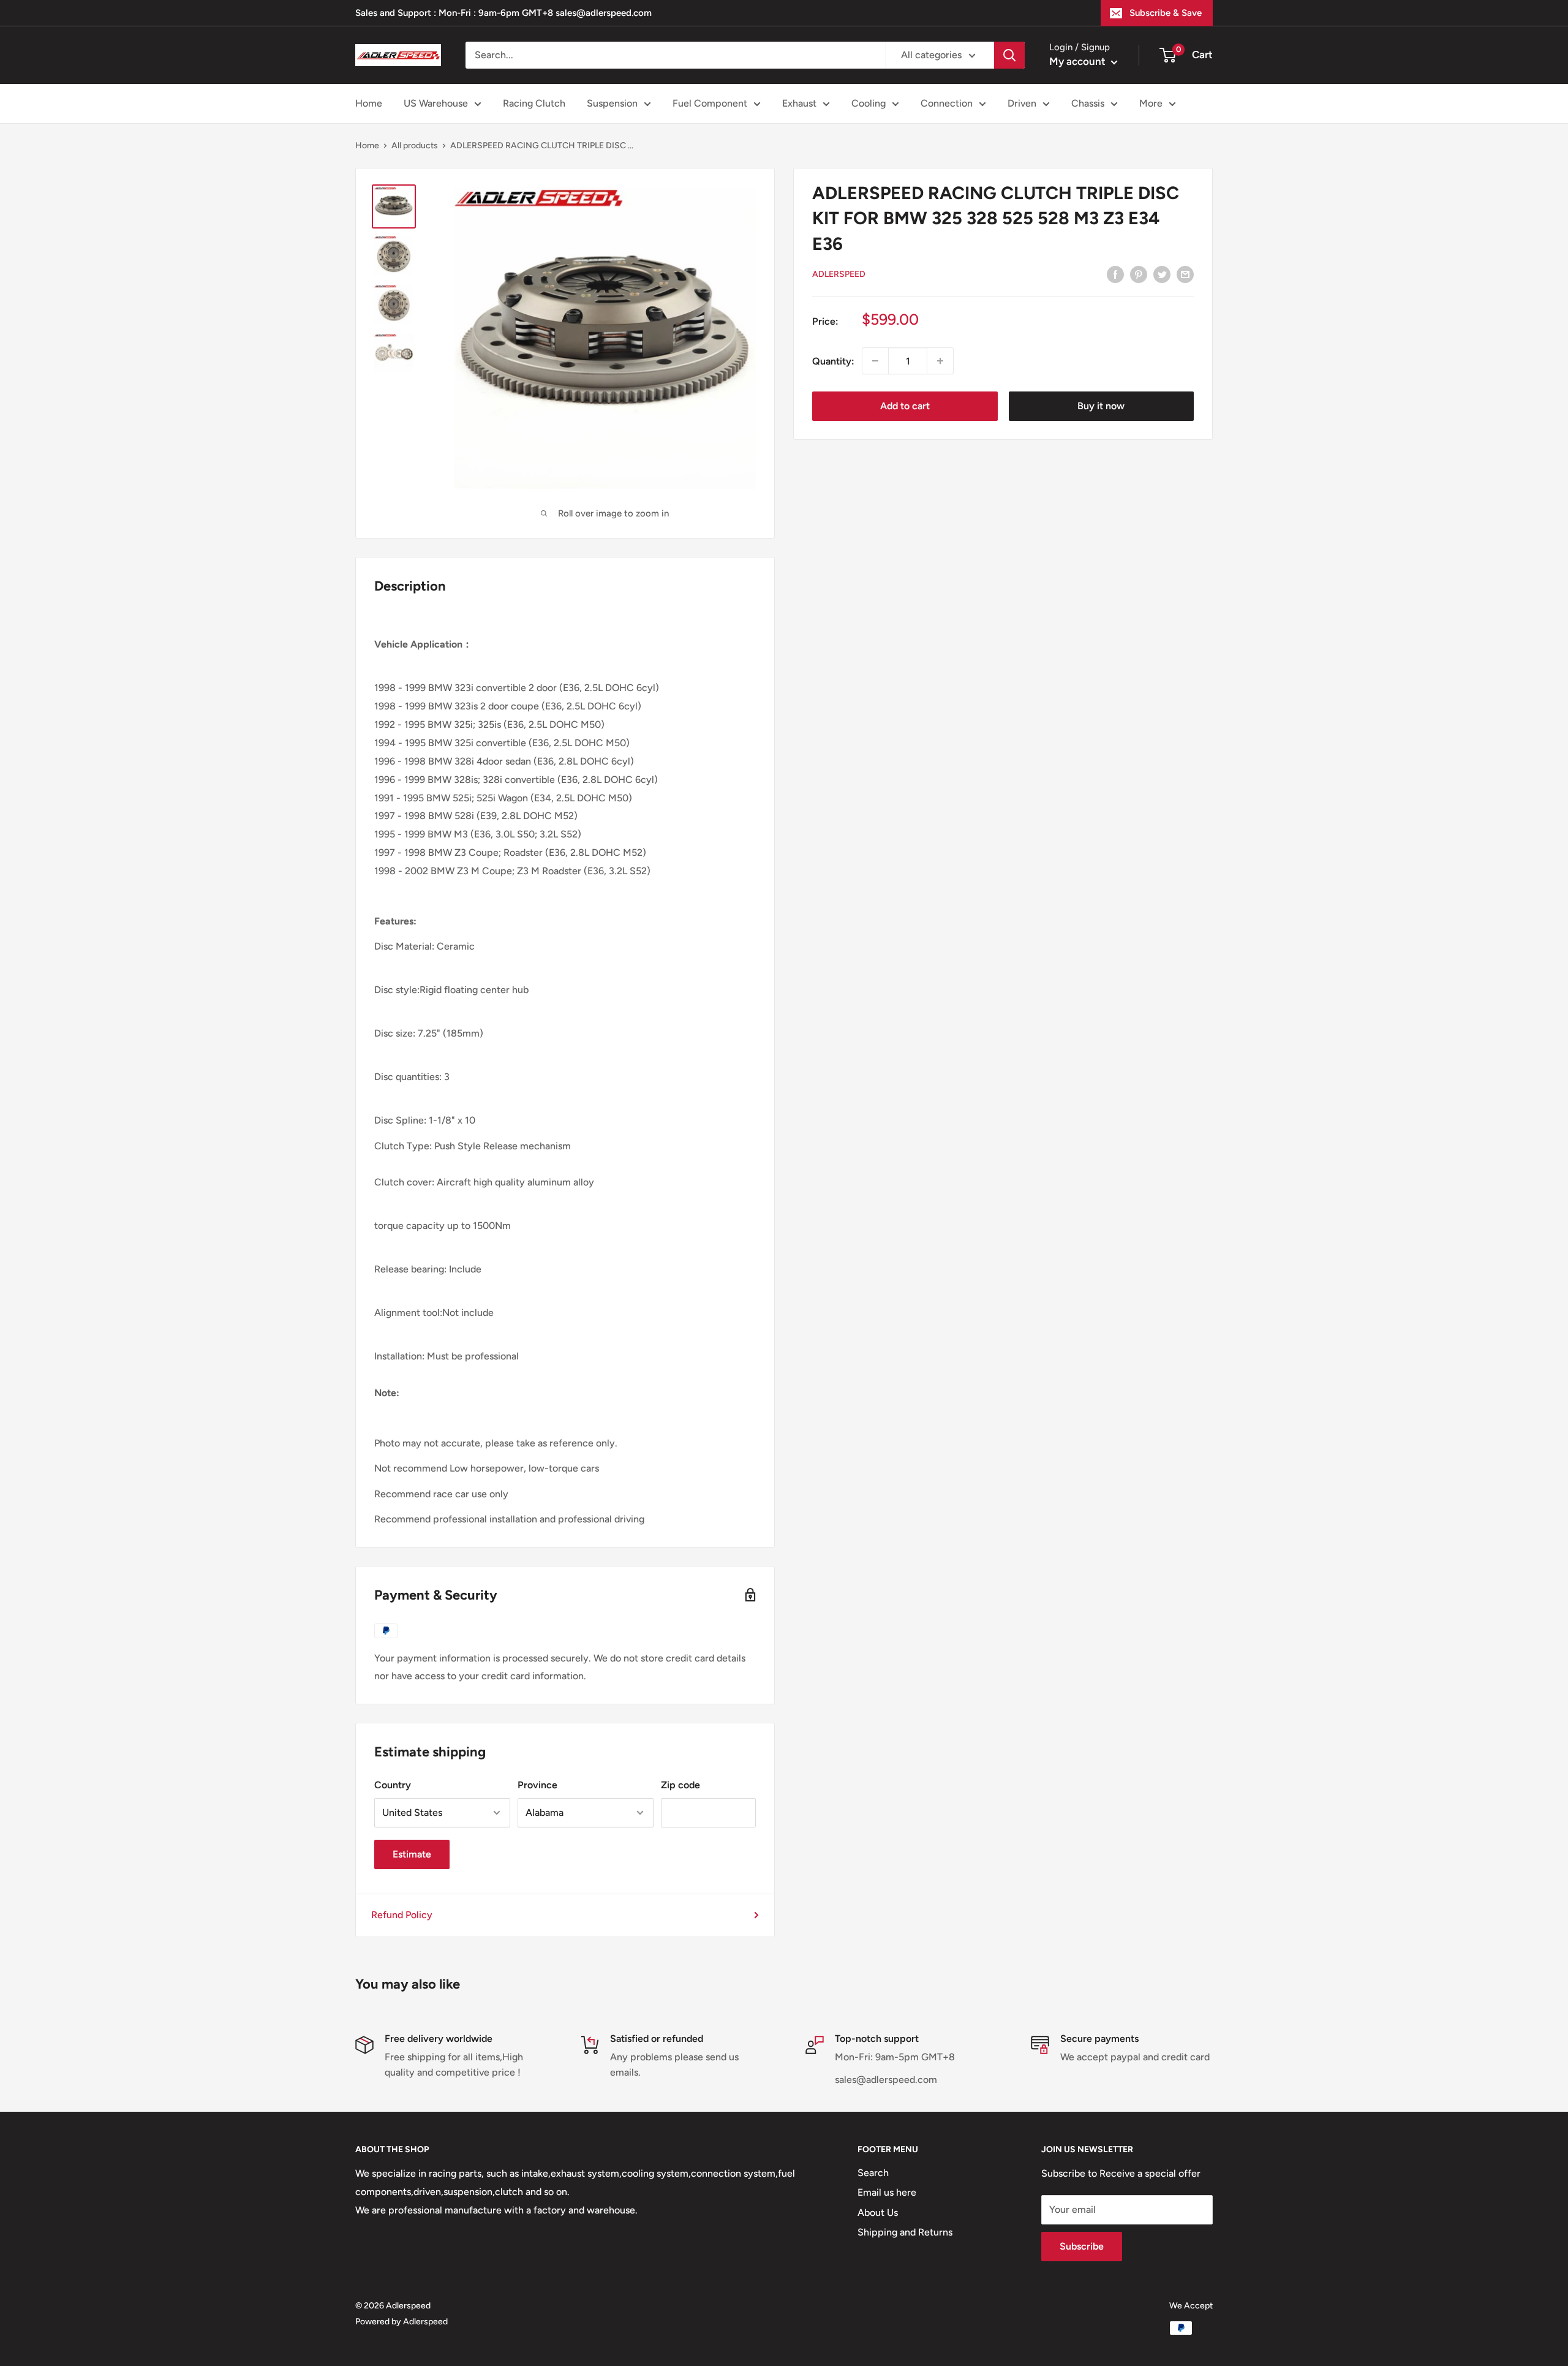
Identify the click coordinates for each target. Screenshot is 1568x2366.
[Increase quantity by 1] (940, 361)
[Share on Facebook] (1115, 274)
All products (415, 146)
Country (393, 1785)
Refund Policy (402, 1915)
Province (537, 1785)
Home (369, 103)
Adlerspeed (839, 274)
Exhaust (799, 103)
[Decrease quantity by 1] (875, 361)
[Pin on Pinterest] (1139, 274)
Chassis (1088, 103)
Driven (1022, 103)
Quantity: (833, 361)
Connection (947, 103)
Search (873, 2173)
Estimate (412, 1854)
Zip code (680, 1785)
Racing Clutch (534, 103)
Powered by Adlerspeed (401, 2322)
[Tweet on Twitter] (1162, 274)
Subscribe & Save (1166, 13)
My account (1079, 61)
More (1151, 103)
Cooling (869, 103)
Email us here (887, 2192)
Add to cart (905, 406)
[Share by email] (1185, 274)
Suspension (612, 103)
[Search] (1009, 55)
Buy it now (1101, 406)
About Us (878, 2213)
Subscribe (1082, 2246)
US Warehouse (436, 103)
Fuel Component (710, 103)
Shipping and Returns (905, 2232)
